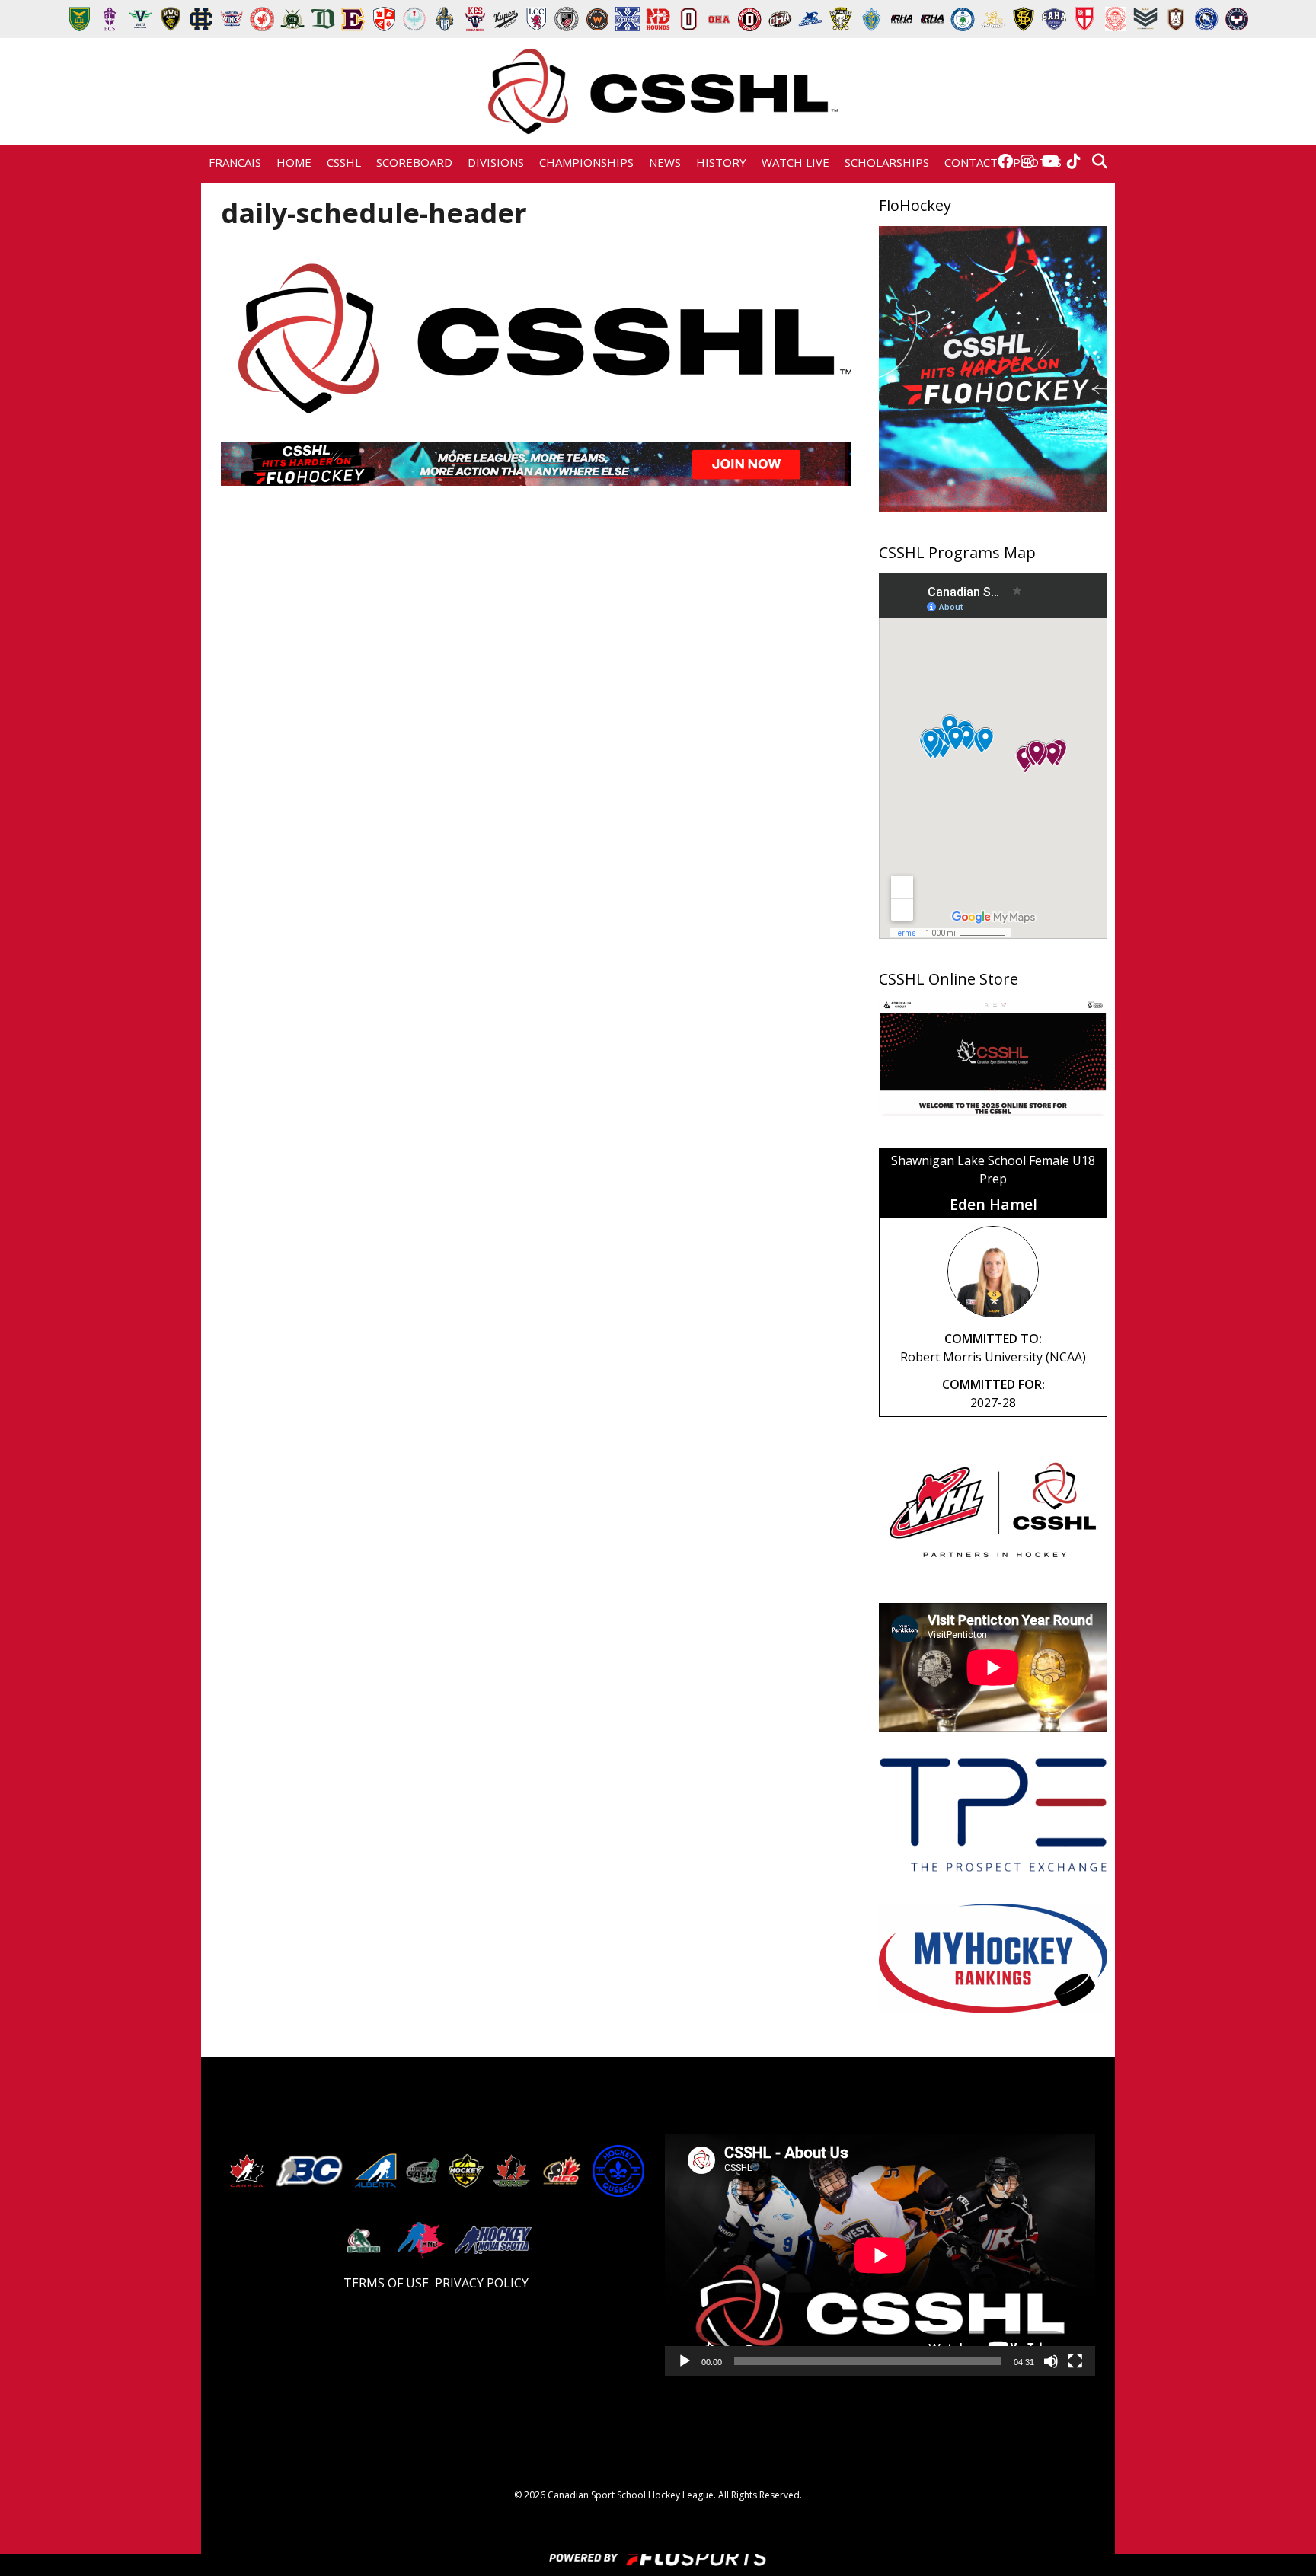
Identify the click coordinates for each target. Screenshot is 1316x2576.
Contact (971, 162)
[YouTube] (1051, 162)
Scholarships (887, 162)
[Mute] (1051, 2366)
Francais (235, 162)
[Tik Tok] (1074, 162)
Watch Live (795, 162)
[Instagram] (1027, 162)
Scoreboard (414, 162)
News (665, 162)
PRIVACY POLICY (482, 2283)
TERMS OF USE (386, 2283)
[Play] (685, 2366)
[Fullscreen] (1075, 2366)
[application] (880, 2255)
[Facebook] (1005, 162)
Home (294, 162)
